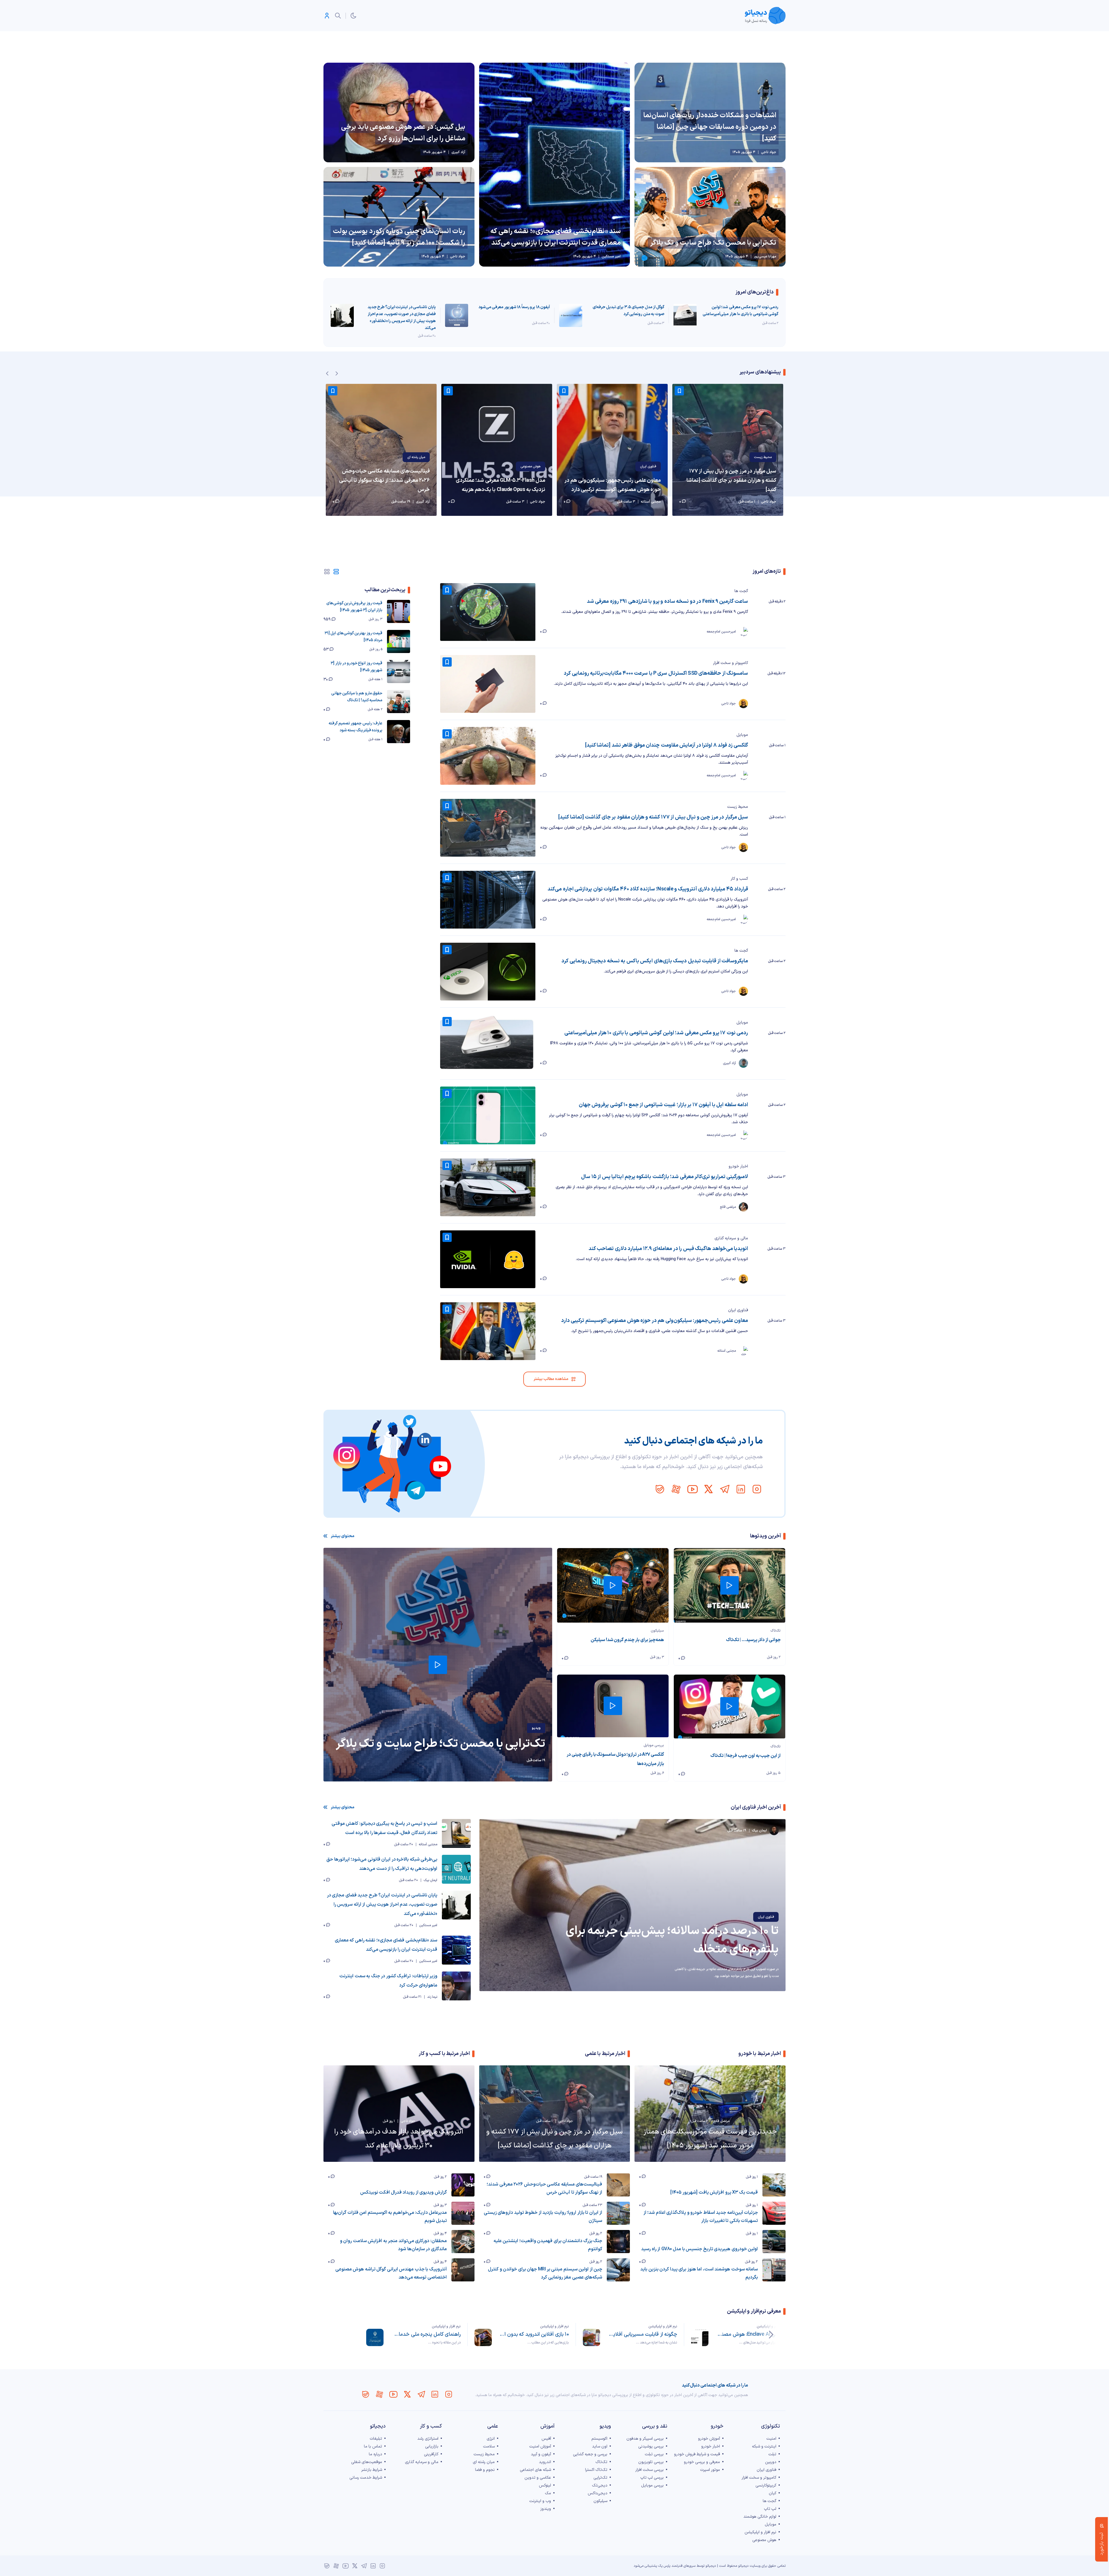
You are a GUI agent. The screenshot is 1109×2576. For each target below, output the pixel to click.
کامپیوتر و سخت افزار (731, 663)
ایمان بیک (430, 1880)
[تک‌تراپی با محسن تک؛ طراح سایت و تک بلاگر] (710, 217)
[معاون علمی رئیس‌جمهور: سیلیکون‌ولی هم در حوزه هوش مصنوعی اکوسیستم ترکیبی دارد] (612, 450)
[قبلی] (771, 2335)
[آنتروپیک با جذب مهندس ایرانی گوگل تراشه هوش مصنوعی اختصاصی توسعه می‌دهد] (463, 2270)
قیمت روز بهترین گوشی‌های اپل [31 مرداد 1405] (353, 637)
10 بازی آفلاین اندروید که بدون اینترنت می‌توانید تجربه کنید (534, 2334)
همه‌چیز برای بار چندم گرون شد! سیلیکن (627, 1640)
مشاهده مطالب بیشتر (551, 1379)
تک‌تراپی (600, 2478)
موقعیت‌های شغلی (367, 2462)
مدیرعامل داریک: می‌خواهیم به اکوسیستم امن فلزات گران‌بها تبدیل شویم (390, 2217)
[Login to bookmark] (564, 391)
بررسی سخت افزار (650, 2470)
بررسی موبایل (654, 1745)
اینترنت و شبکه (764, 2446)
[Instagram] (757, 1489)
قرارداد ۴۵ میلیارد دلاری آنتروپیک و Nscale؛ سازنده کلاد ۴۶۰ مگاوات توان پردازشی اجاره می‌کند (648, 889)
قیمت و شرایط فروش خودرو (697, 2454)
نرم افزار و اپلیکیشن (771, 2326)
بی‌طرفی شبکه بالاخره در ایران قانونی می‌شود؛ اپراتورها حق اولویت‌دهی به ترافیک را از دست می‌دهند (382, 1864)
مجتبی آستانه (428, 1844)
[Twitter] (708, 1489)
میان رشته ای (416, 457)
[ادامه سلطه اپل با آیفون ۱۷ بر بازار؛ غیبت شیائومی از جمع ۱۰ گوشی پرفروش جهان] (488, 1115)
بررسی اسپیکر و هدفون (645, 2439)
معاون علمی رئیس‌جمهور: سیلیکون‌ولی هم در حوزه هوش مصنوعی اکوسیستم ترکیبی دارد (613, 485)
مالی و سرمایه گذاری (731, 1238)
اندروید (545, 2462)
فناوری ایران (648, 466)
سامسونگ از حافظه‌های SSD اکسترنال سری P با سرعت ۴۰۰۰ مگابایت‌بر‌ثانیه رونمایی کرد (656, 673)
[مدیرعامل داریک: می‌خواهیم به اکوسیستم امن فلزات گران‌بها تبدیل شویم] (463, 2213)
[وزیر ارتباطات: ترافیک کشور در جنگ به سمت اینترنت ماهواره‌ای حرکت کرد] (456, 1986)
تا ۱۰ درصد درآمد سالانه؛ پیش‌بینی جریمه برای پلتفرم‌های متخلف (672, 1940)
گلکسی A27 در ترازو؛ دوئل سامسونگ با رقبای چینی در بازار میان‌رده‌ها (615, 1759)
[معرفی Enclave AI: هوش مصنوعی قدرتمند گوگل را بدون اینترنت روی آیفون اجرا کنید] (700, 2337)
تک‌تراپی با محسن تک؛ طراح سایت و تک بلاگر (713, 243)
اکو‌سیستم (599, 2439)
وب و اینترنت (540, 2501)
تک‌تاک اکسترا (596, 2470)
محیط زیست (738, 807)
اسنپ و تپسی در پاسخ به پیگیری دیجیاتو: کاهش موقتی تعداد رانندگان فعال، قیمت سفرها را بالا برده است (384, 1828)
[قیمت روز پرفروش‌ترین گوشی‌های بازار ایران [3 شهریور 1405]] (399, 611)
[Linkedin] (741, 1489)
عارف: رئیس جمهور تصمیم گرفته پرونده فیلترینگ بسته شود (356, 727)
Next (337, 373)
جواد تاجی (566, 2121)
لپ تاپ (770, 2509)
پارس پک (664, 2566)
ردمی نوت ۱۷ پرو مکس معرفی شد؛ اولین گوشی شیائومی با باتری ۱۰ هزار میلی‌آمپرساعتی (740, 311)
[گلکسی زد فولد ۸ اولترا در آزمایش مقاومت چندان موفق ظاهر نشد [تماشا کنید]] (488, 756)
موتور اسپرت (710, 2470)
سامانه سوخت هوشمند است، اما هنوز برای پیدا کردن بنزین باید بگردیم (699, 2273)
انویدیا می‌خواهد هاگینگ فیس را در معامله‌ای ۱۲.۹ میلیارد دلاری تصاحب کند (668, 1249)
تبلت (772, 2454)
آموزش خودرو (709, 2439)
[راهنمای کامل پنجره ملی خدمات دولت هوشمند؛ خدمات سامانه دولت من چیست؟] (375, 2337)
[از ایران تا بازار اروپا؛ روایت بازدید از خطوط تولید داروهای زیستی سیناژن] (618, 2213)
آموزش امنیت (540, 2446)
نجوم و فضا (485, 2470)
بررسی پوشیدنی (651, 2446)
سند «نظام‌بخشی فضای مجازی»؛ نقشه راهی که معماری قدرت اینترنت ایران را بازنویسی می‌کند (556, 237)
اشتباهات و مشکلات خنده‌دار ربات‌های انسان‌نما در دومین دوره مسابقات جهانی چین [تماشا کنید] (710, 127)
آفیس (546, 2439)
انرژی (491, 2439)
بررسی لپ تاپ (652, 2478)
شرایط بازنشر (372, 2470)
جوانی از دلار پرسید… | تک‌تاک (753, 1640)
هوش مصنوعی (531, 466)
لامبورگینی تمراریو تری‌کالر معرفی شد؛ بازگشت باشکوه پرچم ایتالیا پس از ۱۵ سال (665, 1177)
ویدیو (536, 1728)
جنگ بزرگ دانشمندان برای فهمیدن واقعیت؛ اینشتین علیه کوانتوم (548, 2245)
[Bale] (660, 1489)
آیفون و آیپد (541, 2454)
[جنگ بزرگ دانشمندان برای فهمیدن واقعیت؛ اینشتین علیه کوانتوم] (618, 2242)
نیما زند (432, 1997)
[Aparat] (676, 1489)
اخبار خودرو (738, 1166)
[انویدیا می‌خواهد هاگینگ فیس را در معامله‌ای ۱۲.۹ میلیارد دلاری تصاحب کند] (488, 1259)
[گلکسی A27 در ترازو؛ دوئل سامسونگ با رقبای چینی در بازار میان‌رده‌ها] (613, 1706)
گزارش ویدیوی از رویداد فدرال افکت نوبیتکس (403, 2192)
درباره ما (375, 2454)
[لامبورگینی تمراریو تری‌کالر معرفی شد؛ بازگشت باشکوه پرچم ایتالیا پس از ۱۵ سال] (488, 1187)
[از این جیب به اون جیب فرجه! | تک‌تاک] (730, 1707)
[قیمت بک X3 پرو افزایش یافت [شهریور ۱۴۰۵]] (774, 2185)
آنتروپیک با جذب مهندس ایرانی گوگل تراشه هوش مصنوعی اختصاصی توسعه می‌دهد (391, 2273)
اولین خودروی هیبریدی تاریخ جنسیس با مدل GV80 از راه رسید (699, 2249)
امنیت (771, 2439)
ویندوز (546, 2509)
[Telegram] (725, 1489)
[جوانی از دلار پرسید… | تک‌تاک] (730, 1585)
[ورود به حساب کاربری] (327, 16)
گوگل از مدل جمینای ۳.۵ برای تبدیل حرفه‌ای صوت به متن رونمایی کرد (628, 311)
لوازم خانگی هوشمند (760, 2517)
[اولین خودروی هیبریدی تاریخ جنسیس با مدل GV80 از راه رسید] (774, 2242)
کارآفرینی (431, 2454)
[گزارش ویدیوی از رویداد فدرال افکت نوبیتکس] (463, 2185)
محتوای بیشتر (343, 1536)
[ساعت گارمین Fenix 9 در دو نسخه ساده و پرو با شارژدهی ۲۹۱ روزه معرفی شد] (488, 612)
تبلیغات (376, 2439)
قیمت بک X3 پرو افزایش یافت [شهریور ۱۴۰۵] (714, 2192)
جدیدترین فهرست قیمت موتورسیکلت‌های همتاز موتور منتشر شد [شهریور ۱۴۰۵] (710, 2139)
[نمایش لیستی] (336, 572)
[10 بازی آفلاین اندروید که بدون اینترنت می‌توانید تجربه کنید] (483, 2337)
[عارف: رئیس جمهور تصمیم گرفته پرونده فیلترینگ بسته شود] (399, 732)
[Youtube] (692, 1489)
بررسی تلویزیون (651, 2462)
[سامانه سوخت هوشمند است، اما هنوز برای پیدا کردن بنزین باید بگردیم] (774, 2270)
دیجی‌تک (600, 2485)
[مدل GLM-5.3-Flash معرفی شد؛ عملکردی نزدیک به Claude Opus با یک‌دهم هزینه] (497, 450)
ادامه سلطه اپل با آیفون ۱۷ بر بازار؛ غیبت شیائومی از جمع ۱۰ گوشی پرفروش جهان (663, 1105)
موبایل (742, 735)
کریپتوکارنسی (766, 2485)
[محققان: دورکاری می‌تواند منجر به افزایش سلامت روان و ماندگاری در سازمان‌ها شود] (463, 2242)
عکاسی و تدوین (538, 2478)
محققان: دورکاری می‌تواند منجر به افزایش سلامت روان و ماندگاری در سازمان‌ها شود (393, 2245)
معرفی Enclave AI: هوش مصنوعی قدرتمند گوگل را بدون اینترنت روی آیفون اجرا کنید (750, 2334)
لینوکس (545, 2485)
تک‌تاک (776, 1631)
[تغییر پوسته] (353, 16)
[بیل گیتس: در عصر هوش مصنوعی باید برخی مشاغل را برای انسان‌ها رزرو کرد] (399, 112)
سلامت (489, 2446)
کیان (773, 2493)
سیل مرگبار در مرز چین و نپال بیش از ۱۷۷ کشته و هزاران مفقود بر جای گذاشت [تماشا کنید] (653, 817)
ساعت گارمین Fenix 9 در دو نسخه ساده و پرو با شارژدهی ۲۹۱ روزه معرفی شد (667, 601)
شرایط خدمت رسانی (366, 2478)
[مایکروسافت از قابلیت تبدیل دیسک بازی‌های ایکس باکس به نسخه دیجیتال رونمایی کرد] (488, 972)
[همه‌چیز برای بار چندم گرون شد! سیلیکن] (613, 1585)
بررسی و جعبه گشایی (590, 2454)
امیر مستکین (428, 1925)
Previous (327, 373)
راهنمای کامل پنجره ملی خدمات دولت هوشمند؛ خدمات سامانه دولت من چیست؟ (426, 2334)
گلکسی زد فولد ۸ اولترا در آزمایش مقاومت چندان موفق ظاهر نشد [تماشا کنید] (667, 745)
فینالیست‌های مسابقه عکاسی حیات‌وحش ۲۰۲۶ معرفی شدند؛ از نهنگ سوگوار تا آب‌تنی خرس (384, 480)
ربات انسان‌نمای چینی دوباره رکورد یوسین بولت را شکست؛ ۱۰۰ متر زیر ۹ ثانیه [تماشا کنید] (399, 237)
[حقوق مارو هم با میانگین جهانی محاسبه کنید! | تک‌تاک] (399, 702)
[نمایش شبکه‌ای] (327, 572)
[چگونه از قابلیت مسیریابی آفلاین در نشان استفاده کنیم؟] (591, 2337)
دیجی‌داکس (598, 2493)
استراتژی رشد (428, 2439)
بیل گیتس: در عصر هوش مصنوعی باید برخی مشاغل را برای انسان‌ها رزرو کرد (403, 133)
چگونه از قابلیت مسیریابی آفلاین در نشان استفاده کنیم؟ (642, 2334)
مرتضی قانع (722, 2121)
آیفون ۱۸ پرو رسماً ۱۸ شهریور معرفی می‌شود (514, 307)
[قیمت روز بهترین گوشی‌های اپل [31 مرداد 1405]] (399, 641)
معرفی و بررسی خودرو (702, 2462)
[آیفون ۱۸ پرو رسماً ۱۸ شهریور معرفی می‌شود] (457, 315)
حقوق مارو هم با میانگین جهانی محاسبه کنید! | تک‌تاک (357, 697)
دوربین (771, 2462)
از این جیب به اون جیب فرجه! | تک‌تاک (746, 1756)
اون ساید (600, 2446)
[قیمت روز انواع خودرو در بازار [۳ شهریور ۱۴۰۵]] (399, 672)
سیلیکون (657, 1631)
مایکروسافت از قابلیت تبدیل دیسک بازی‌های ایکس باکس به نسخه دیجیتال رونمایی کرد (655, 961)
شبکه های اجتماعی (535, 2470)
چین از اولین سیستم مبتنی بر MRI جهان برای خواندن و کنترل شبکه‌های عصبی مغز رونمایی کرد (545, 2273)
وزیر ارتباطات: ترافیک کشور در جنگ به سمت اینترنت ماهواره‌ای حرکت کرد (388, 1981)
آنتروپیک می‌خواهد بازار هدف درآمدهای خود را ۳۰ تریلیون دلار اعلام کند (399, 2139)
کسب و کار (739, 879)
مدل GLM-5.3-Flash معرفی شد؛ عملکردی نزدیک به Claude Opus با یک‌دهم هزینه (500, 485)
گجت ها (741, 591)
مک (548, 2493)
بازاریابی (432, 2446)
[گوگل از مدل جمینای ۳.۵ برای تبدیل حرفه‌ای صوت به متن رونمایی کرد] (571, 315)
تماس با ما (373, 2446)
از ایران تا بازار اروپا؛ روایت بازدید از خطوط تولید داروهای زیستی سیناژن (543, 2217)
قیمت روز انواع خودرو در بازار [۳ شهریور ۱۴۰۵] (357, 667)
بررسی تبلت (654, 2454)
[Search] (338, 16)
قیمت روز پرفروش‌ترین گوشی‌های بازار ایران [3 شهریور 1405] (354, 607)
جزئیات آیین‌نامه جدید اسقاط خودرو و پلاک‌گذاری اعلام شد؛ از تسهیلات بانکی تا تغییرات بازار (701, 2217)
